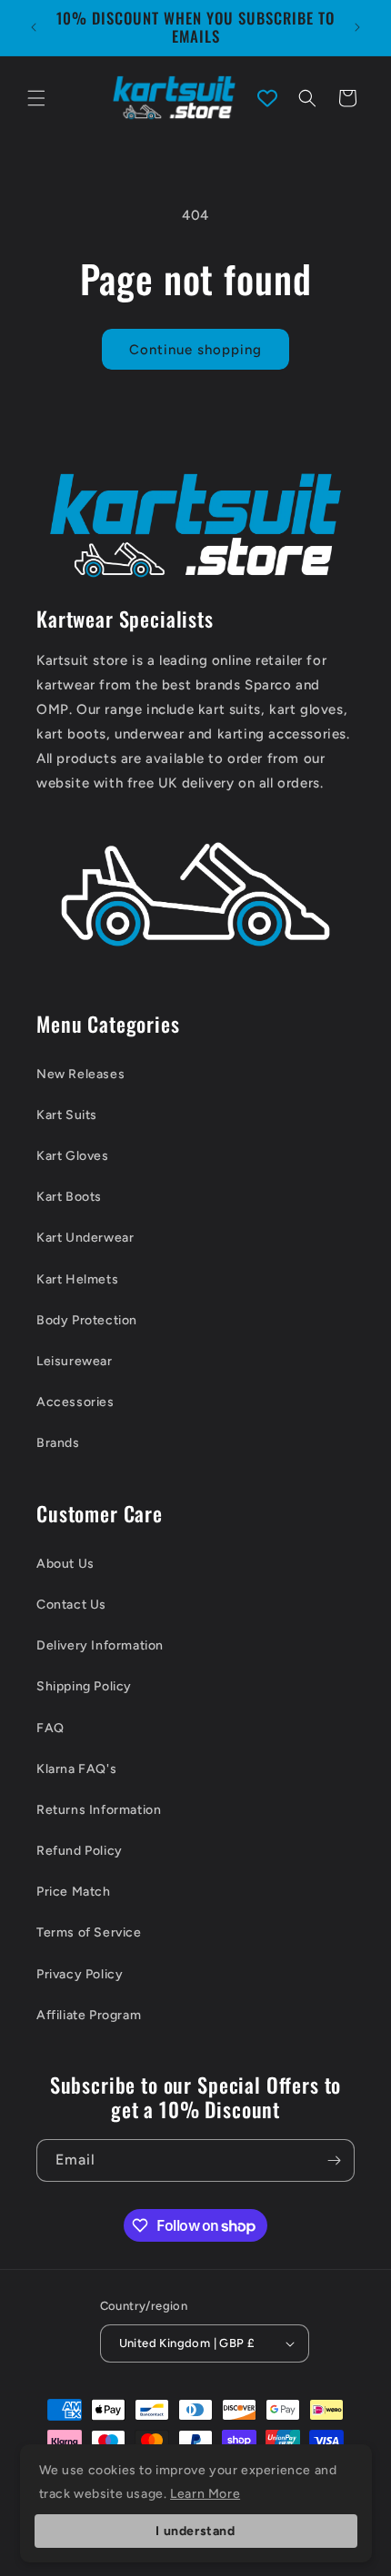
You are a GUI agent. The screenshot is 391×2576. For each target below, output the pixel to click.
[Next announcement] (357, 27)
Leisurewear (75, 1361)
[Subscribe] (334, 2160)
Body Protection (87, 1320)
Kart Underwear (85, 1238)
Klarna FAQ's (76, 1769)
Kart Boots (69, 1197)
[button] (36, 98)
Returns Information (99, 1810)
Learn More (205, 2494)
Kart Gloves (73, 1156)
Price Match (74, 1892)
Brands (58, 1443)
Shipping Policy (84, 1686)
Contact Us (71, 1605)
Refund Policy (80, 1851)
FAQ (50, 1728)
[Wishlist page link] (267, 98)
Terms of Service (89, 1932)
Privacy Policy (80, 1974)
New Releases (80, 1074)
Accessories (75, 1402)
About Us (65, 1564)
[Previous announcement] (34, 27)
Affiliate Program (89, 2015)
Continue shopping (195, 350)
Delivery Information (100, 1645)
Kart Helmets (77, 1279)
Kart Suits (67, 1115)
